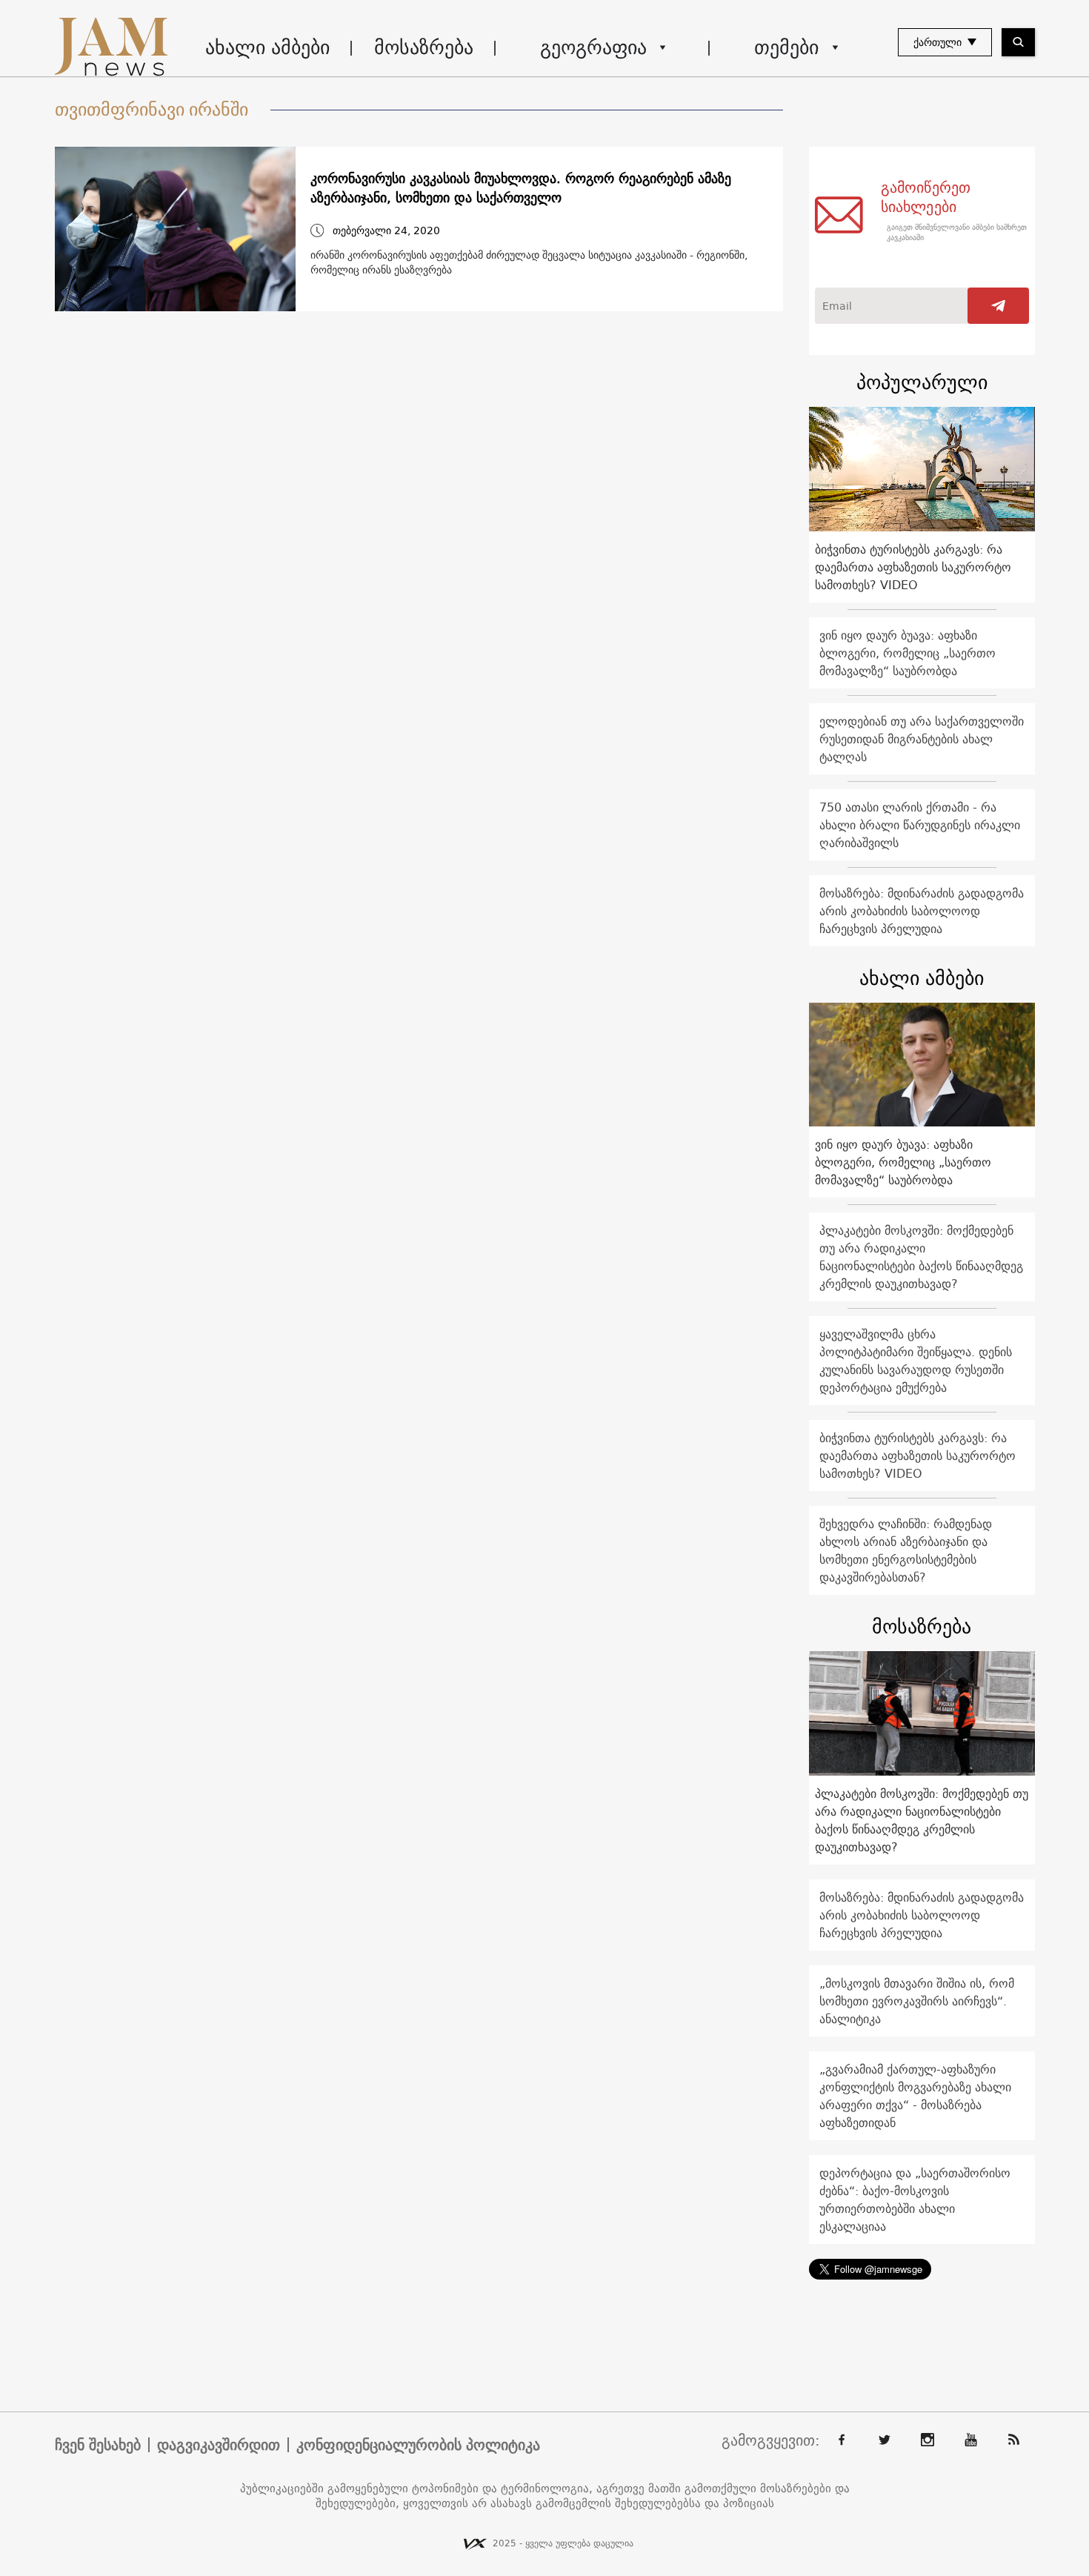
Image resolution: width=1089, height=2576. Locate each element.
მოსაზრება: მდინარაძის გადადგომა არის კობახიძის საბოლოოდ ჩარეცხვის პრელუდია (922, 911)
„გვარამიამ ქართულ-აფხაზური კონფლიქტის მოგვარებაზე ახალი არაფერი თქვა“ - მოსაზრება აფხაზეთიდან (915, 2096)
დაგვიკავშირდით (219, 2445)
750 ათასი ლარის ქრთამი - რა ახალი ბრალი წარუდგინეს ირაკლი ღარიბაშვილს (920, 825)
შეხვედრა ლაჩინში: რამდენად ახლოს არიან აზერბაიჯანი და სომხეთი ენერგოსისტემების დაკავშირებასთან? (906, 1550)
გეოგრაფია (593, 47)
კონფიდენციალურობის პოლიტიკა (418, 2445)
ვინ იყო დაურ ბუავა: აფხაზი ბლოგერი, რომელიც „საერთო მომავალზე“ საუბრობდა (907, 653)
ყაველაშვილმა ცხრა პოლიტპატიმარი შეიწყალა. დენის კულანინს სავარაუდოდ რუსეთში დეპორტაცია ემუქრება (916, 1361)
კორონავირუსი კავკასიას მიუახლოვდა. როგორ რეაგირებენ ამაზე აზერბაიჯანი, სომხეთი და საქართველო (521, 188)
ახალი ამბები (267, 47)
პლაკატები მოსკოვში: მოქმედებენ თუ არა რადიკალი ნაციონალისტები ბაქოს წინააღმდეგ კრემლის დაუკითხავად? (921, 1257)
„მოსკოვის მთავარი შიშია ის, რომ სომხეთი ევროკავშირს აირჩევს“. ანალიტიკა (917, 2001)
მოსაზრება (424, 47)
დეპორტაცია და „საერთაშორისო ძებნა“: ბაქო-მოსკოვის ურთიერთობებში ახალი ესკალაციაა (915, 2200)
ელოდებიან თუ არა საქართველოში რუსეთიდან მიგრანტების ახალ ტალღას (922, 739)
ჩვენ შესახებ (98, 2445)
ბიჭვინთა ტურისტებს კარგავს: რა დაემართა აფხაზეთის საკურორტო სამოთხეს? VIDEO (913, 567)
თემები (786, 47)
